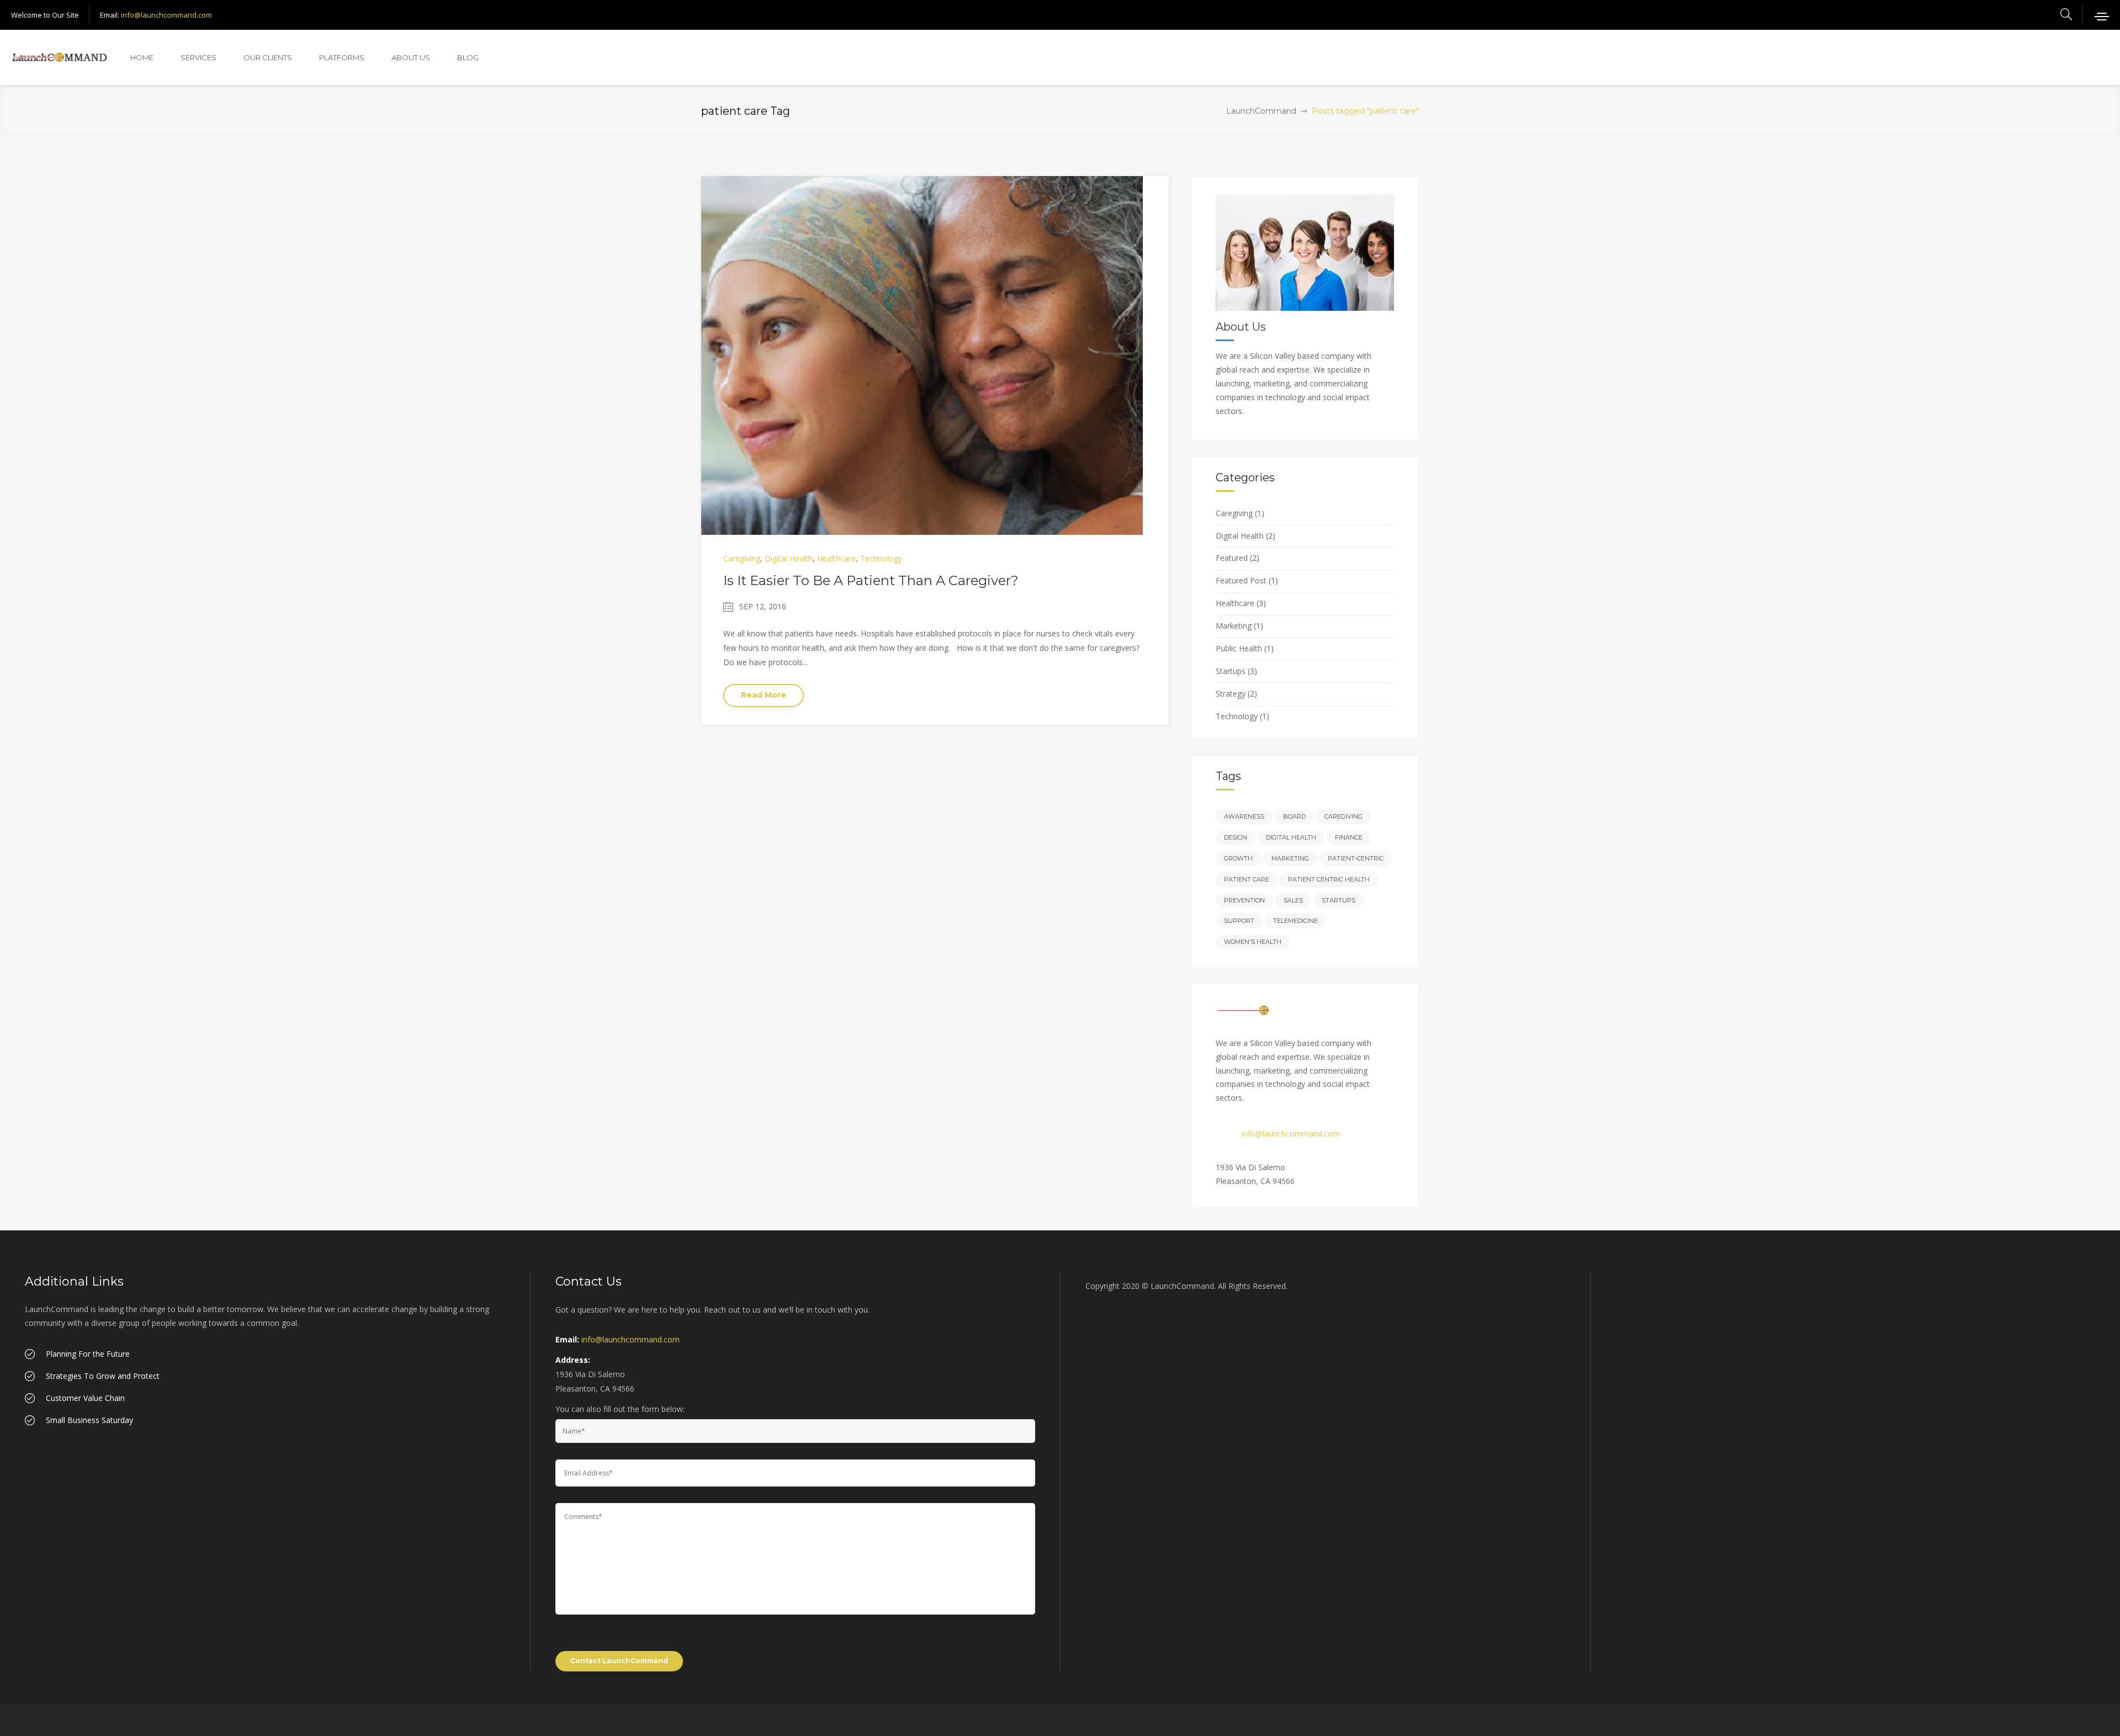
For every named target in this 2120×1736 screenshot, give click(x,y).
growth (1238, 858)
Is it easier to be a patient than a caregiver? (871, 580)
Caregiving (742, 558)
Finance (1349, 837)
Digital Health (789, 558)
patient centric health (1329, 879)
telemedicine (1295, 921)
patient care (1247, 879)
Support (1239, 921)
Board (1294, 816)
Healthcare (836, 558)
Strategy (1231, 694)
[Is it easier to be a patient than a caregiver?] (922, 355)
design (1236, 837)
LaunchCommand (1261, 111)
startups (1339, 900)
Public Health (1239, 648)
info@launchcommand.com (166, 15)
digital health (1291, 837)
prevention (1244, 900)
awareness (1244, 816)
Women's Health (1253, 942)
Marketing (1234, 626)
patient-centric (1356, 858)
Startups (1231, 671)
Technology (881, 558)
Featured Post (1241, 580)
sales (1293, 900)
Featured (1232, 558)
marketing (1290, 858)
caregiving (1343, 816)
